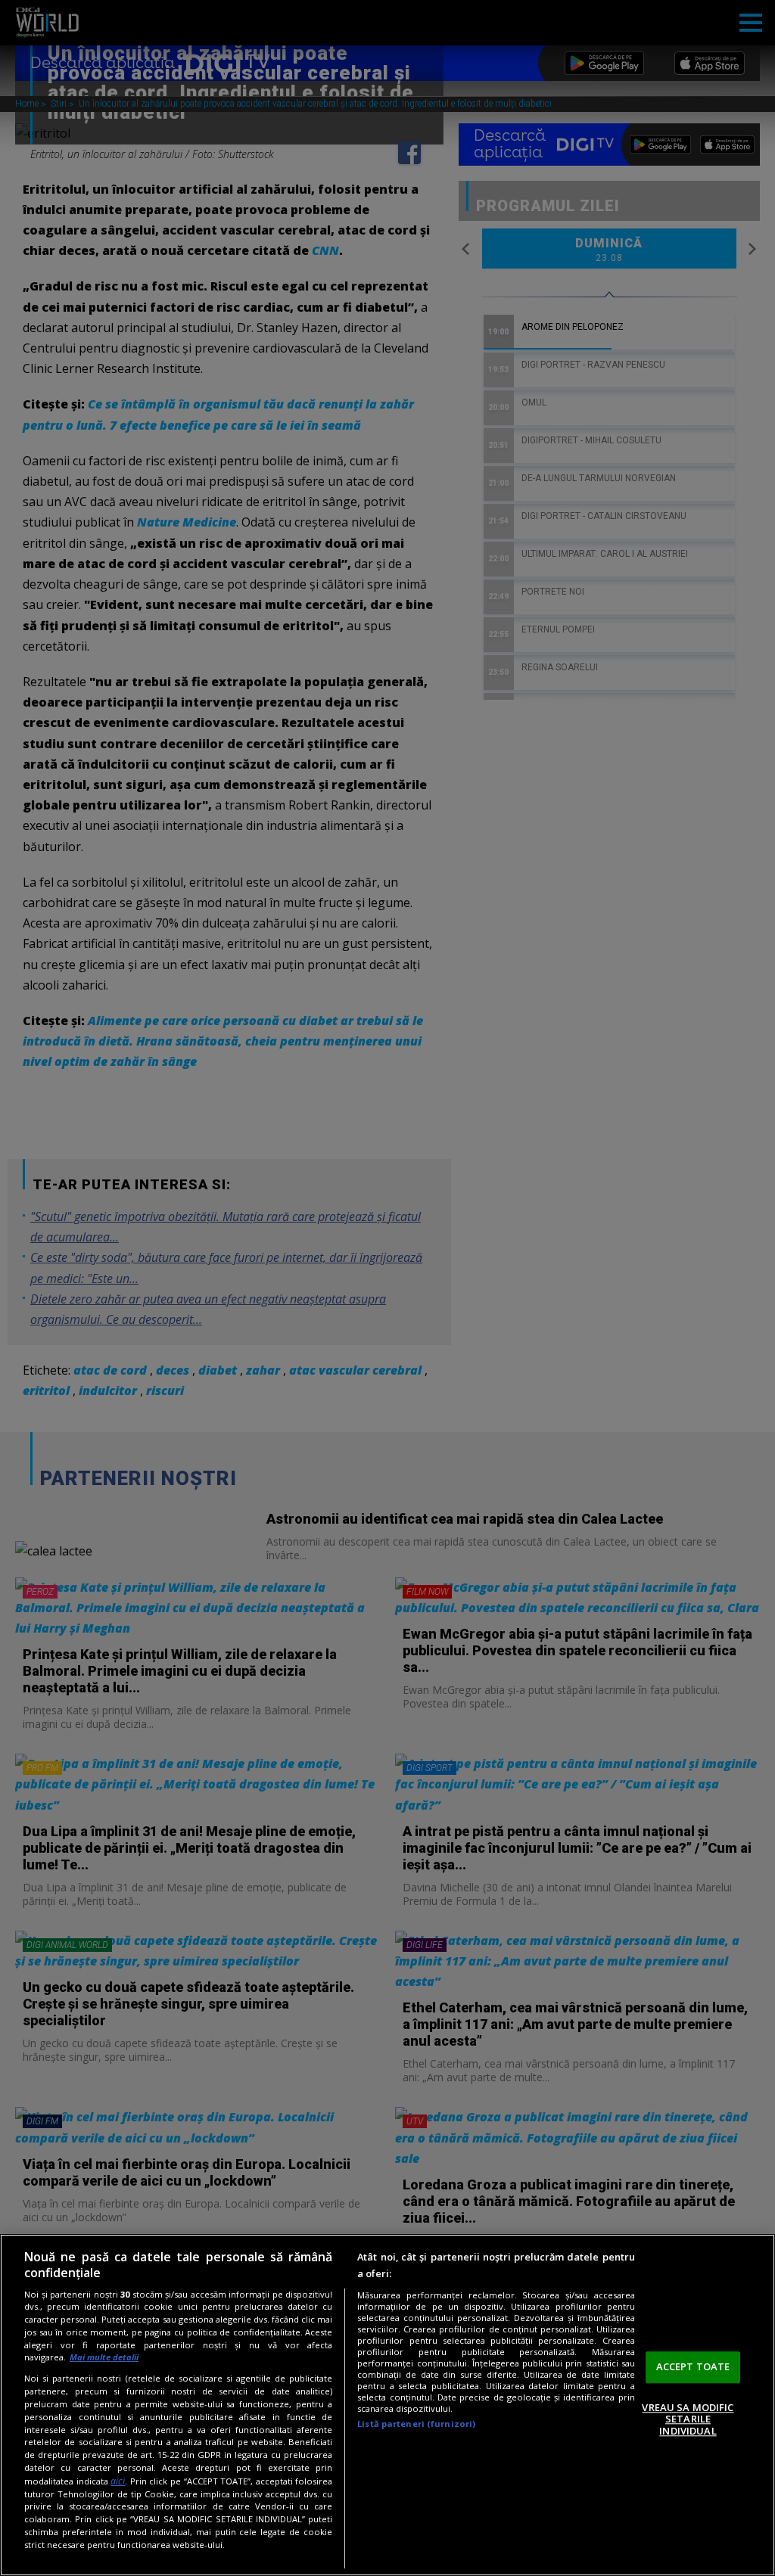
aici (118, 2481)
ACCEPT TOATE (693, 2366)
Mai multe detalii (104, 2357)
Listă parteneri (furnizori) (416, 2424)
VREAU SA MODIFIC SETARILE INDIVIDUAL (688, 2419)
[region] (387, 2405)
